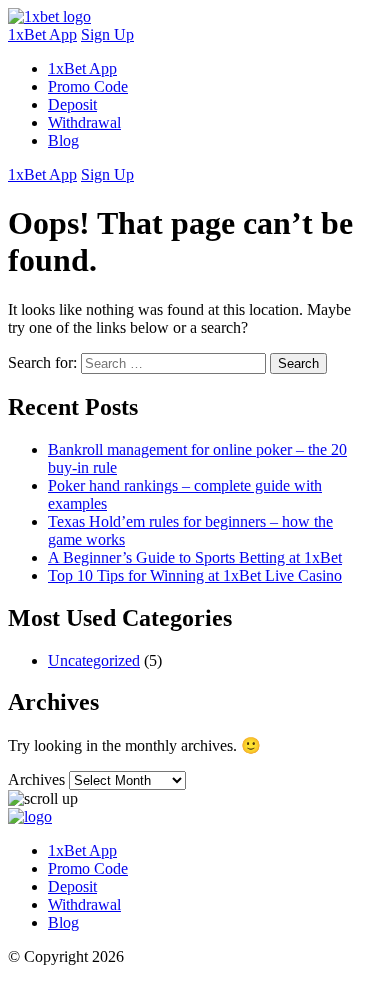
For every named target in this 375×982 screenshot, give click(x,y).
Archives (36, 779)
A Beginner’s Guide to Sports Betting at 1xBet (195, 557)
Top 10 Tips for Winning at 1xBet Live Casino (195, 575)
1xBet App (42, 34)
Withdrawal (84, 122)
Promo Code (88, 86)
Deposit (72, 104)
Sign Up (107, 34)
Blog (63, 140)
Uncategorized (94, 660)
